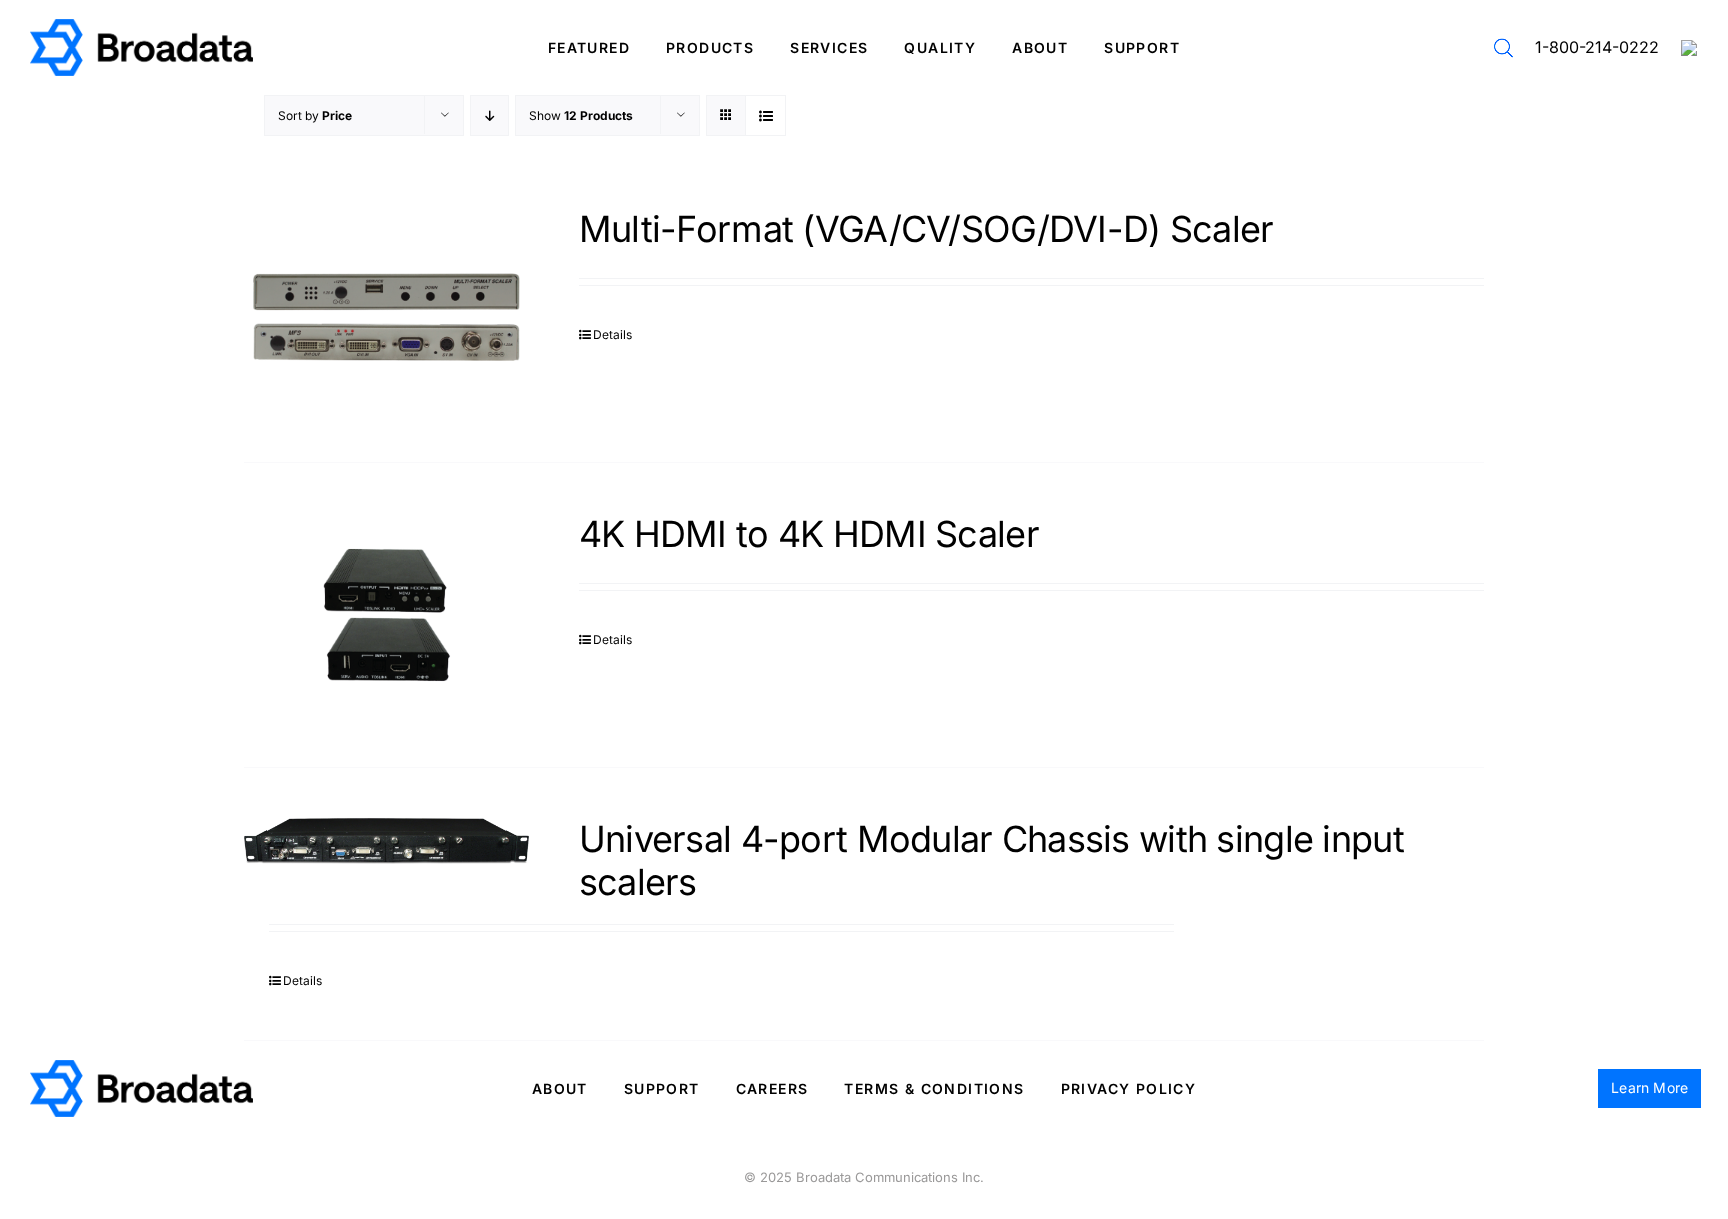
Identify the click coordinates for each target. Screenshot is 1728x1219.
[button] (1503, 48)
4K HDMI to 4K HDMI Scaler (809, 534)
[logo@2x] (141, 26)
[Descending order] (489, 115)
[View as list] (765, 115)
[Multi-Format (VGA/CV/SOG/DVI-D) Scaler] (386, 310)
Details (612, 334)
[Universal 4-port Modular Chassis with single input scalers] (386, 841)
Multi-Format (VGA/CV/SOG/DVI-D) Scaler (926, 229)
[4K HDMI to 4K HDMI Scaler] (386, 615)
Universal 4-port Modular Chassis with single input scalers (991, 860)
